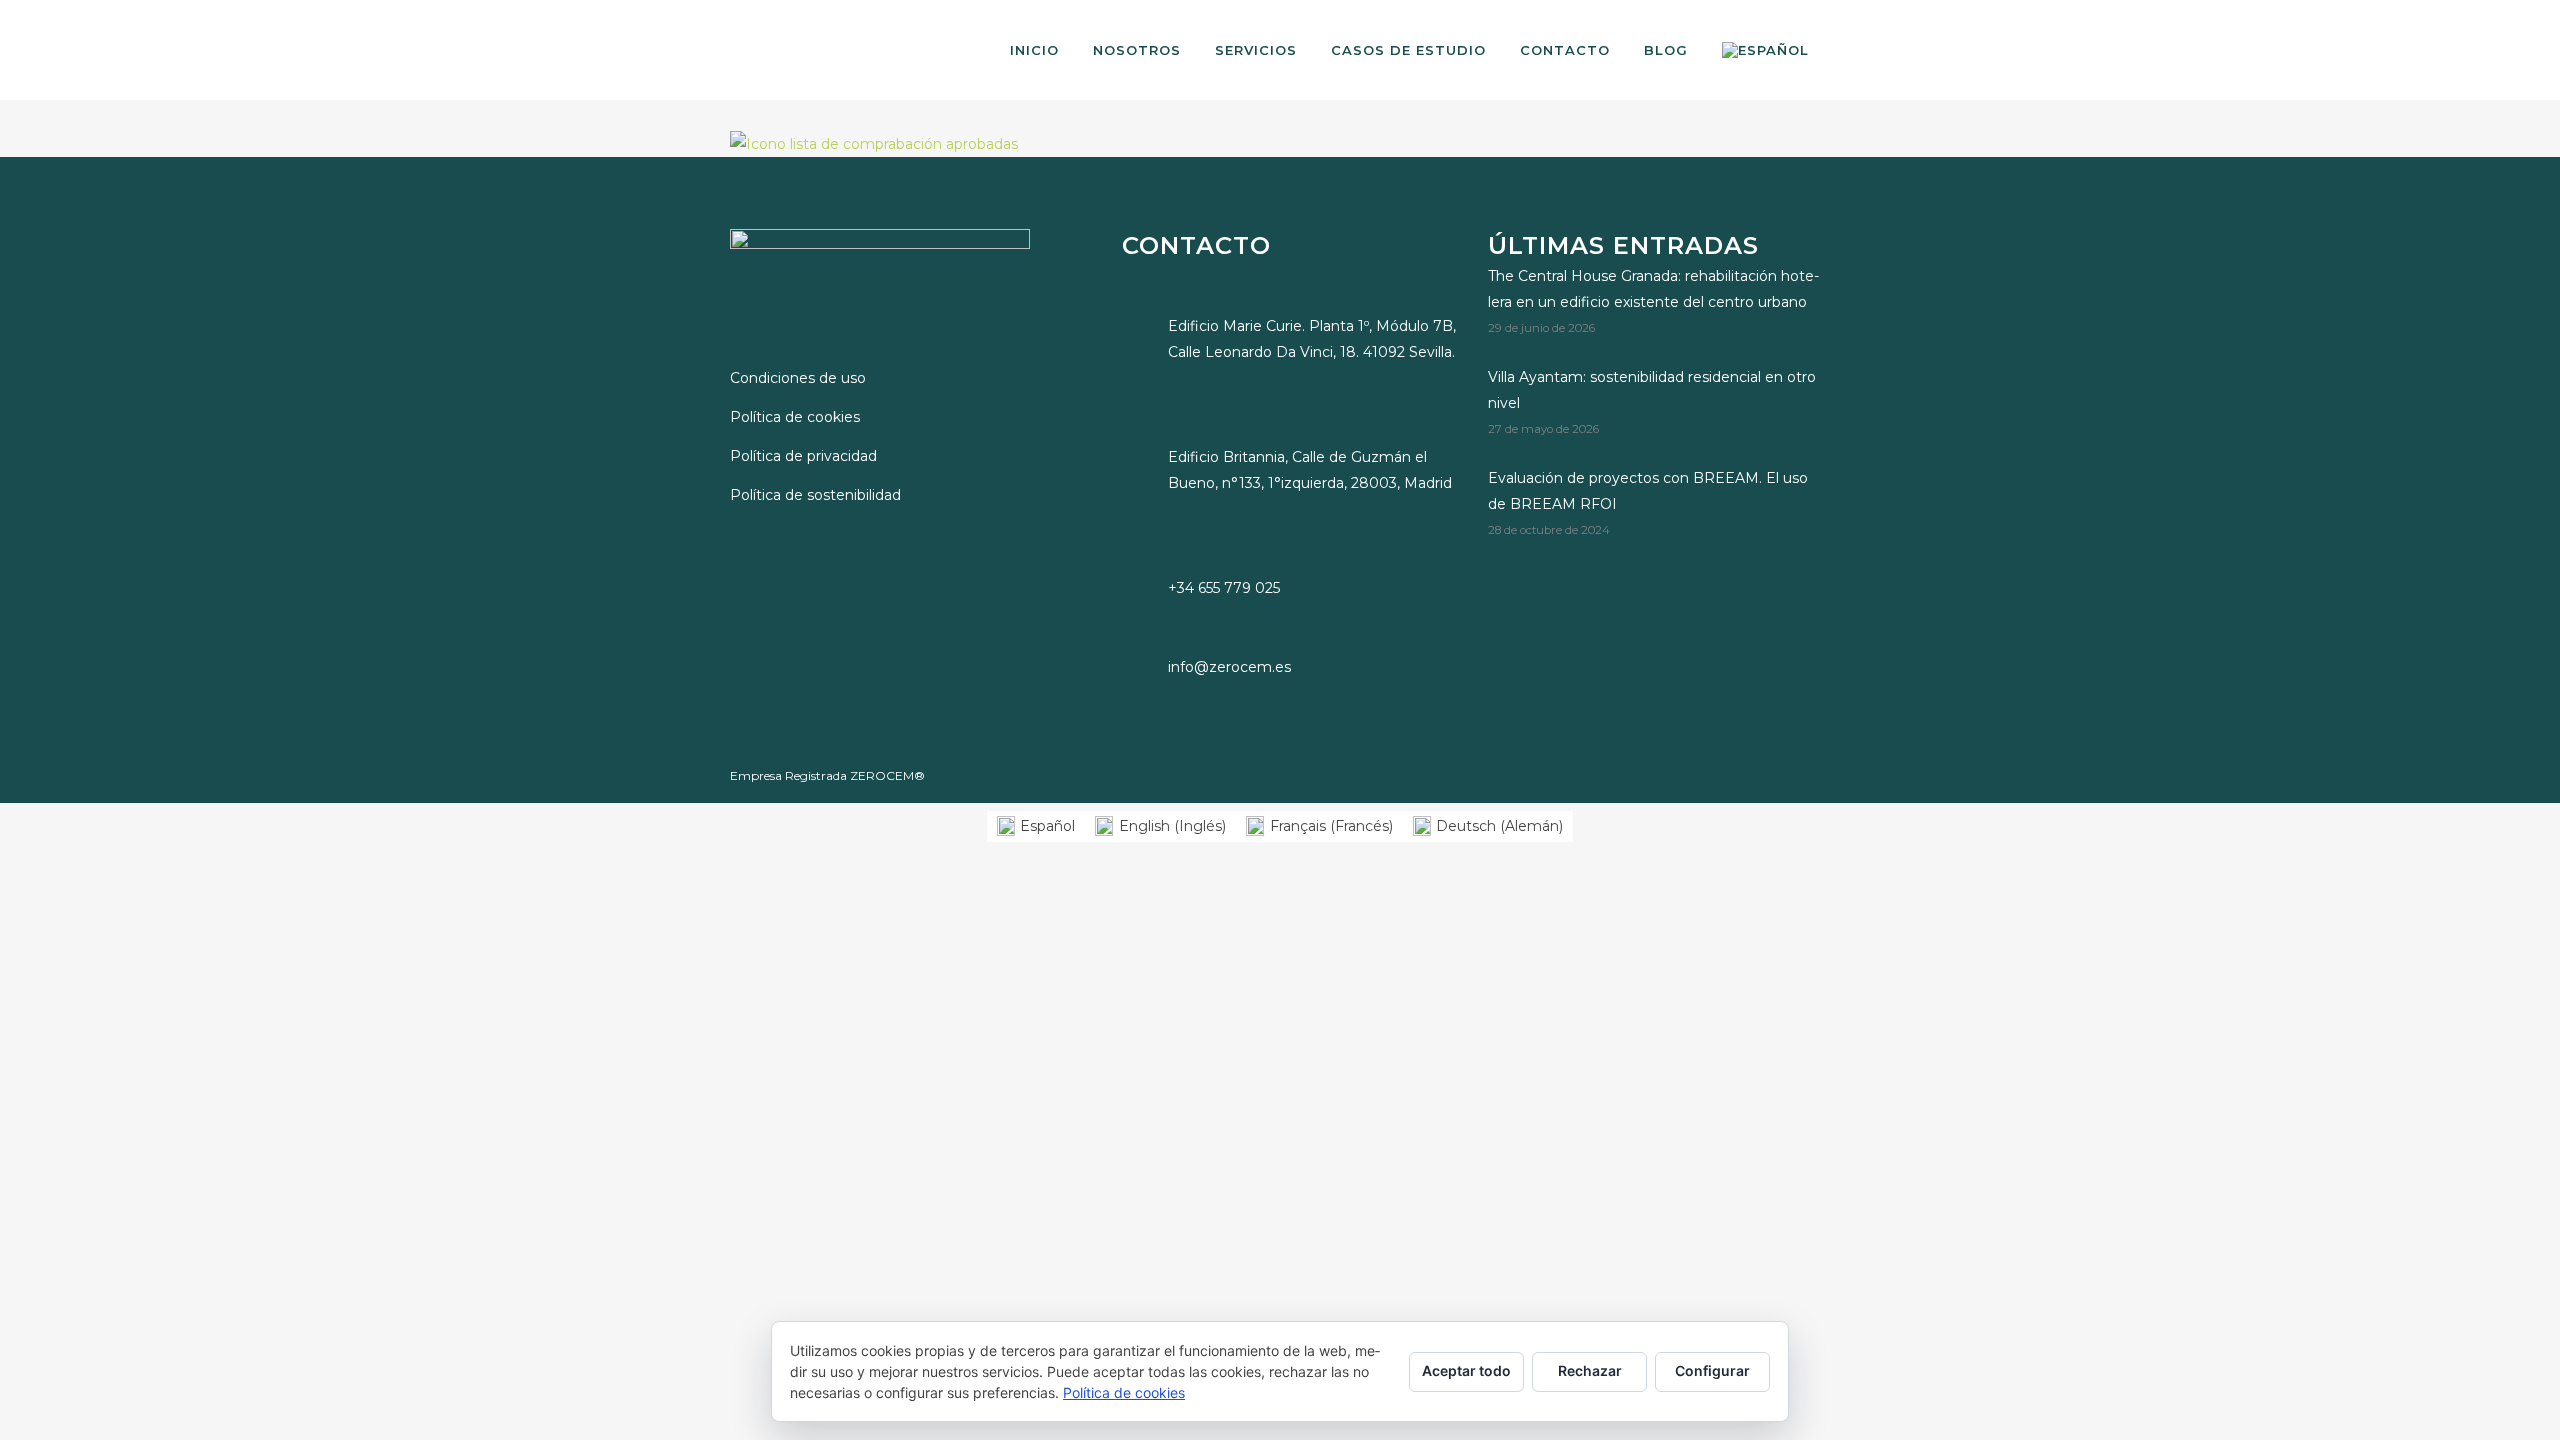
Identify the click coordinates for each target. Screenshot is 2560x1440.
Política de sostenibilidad (815, 495)
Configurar (1712, 1370)
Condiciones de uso (798, 378)
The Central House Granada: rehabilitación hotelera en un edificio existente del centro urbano (1653, 289)
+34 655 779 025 (1224, 588)
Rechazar (1590, 1370)
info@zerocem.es (1229, 667)
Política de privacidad (803, 456)
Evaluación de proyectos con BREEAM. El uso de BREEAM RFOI (1648, 491)
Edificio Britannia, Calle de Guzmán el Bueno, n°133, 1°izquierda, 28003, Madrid (1310, 470)
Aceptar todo (1466, 1370)
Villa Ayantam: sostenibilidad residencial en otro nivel (1652, 390)
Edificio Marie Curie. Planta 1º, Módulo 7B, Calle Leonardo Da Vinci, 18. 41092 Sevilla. (1312, 339)
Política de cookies (795, 417)
